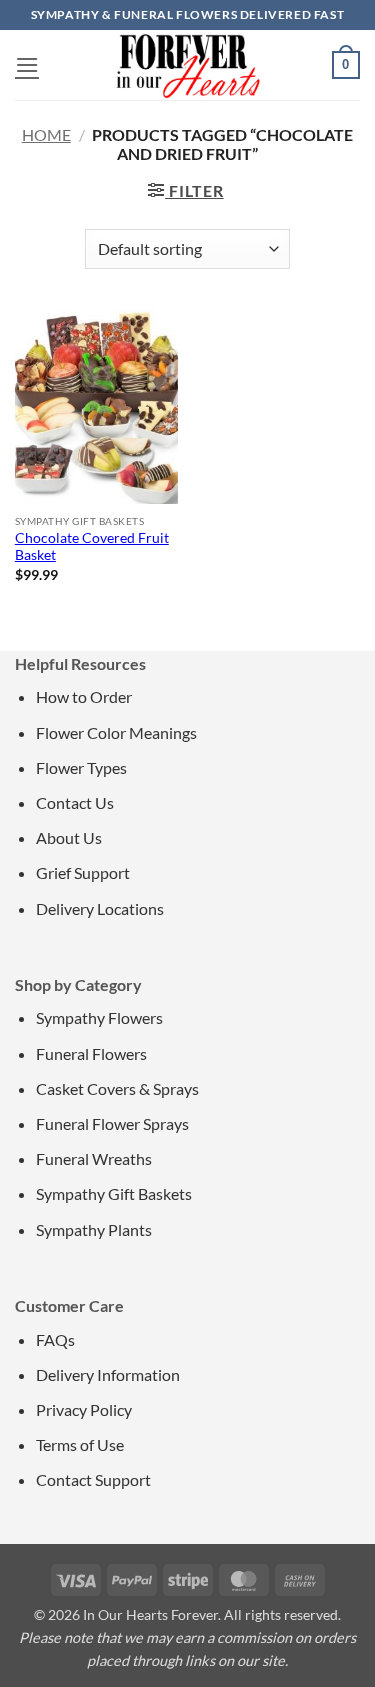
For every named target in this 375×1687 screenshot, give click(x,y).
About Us (69, 837)
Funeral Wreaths (94, 1158)
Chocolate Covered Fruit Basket (92, 547)
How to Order (84, 696)
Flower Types (81, 767)
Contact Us (75, 802)
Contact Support (93, 1479)
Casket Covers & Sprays (117, 1088)
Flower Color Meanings (116, 732)
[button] (27, 64)
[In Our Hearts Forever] (188, 65)
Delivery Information (108, 1374)
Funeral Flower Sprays (112, 1123)
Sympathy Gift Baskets (114, 1193)
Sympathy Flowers (99, 1017)
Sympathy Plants (94, 1229)
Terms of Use (80, 1444)
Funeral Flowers (91, 1053)
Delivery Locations (100, 908)
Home (46, 134)
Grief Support (83, 872)
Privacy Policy (84, 1409)
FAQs (55, 1339)
